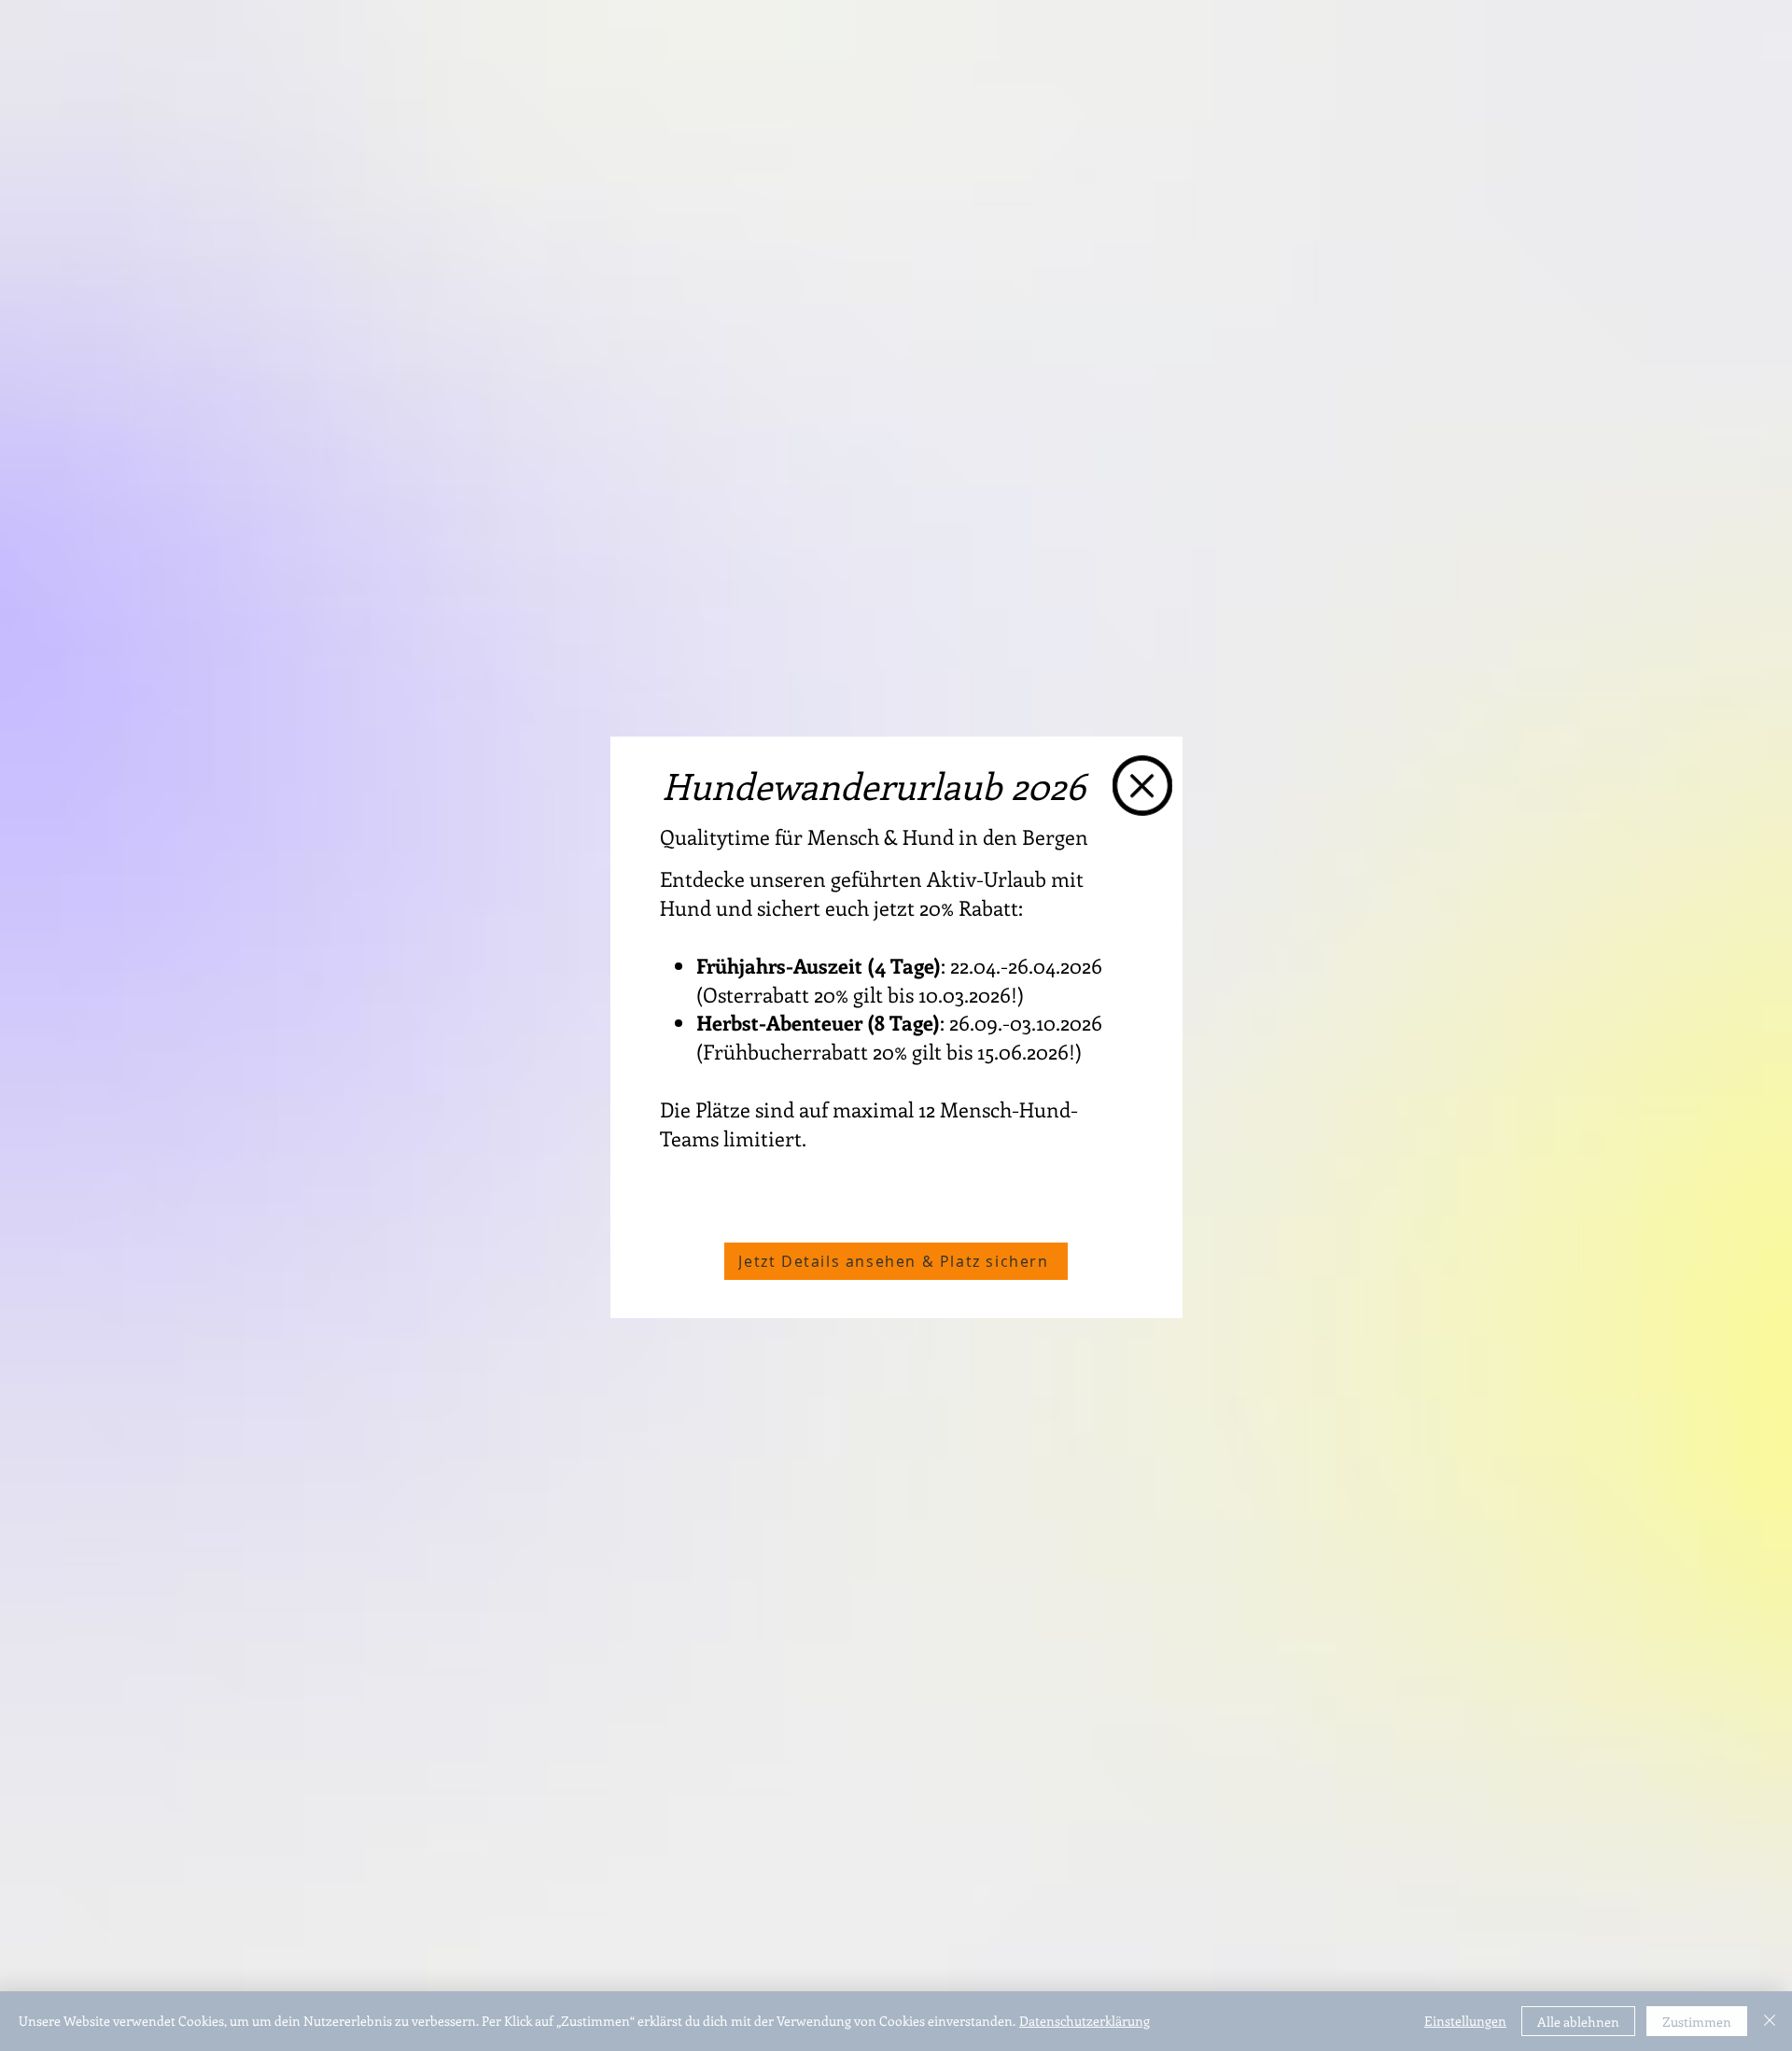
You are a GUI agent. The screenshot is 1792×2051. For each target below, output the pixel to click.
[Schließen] (1770, 2021)
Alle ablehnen (1578, 2022)
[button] (1142, 786)
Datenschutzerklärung (1085, 2021)
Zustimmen (1697, 2022)
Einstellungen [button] (1465, 2021)
